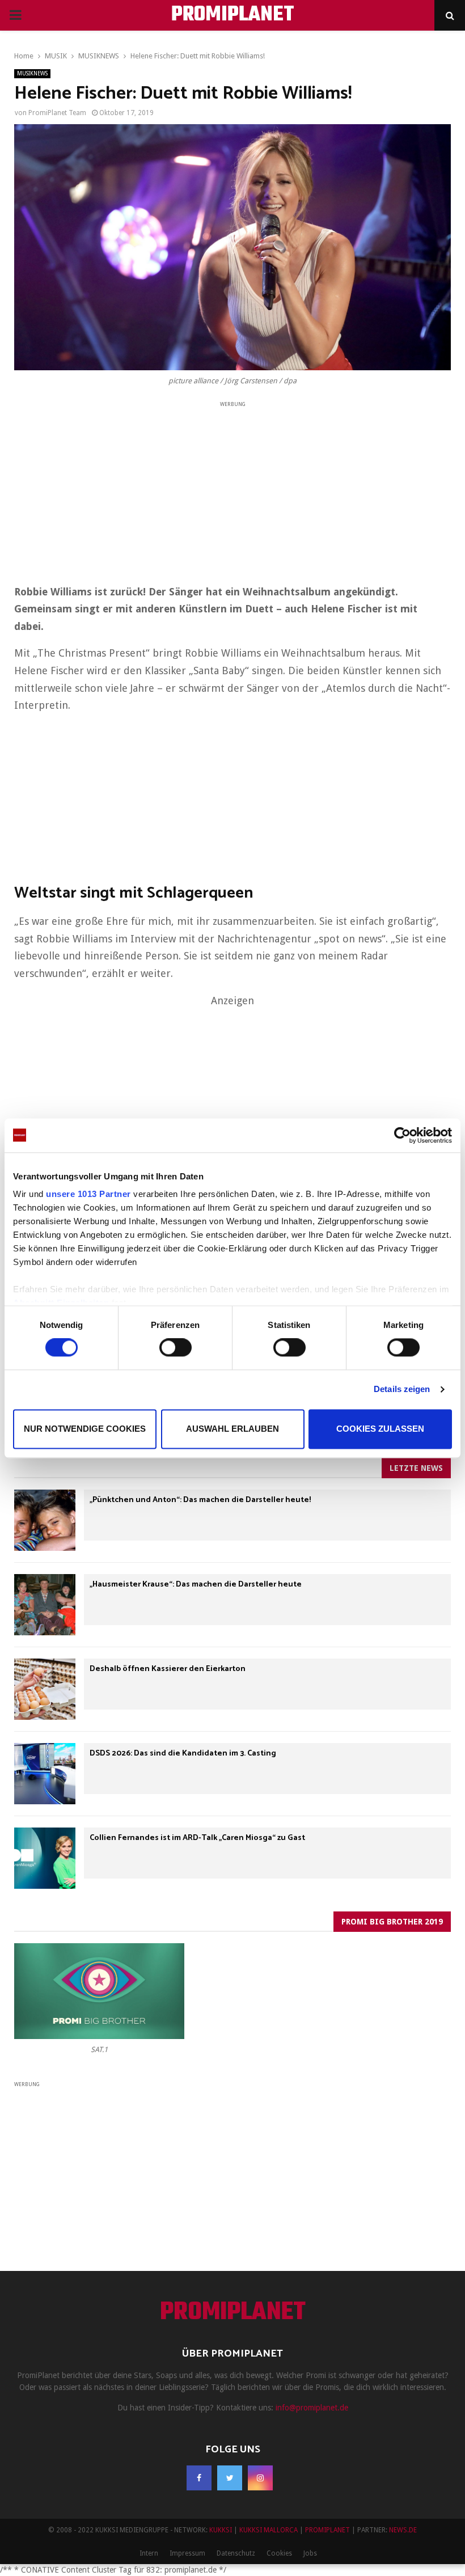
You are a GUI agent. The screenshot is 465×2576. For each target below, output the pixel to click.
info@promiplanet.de (312, 2408)
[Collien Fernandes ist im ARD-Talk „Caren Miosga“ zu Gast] (45, 1858)
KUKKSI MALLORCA (269, 2530)
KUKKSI (221, 2530)
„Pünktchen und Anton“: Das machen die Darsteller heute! (200, 1500)
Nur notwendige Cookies (85, 1429)
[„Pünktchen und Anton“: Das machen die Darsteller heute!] (45, 1520)
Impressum (187, 2553)
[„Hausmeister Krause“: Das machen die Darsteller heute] (45, 1605)
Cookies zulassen (380, 1429)
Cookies (279, 2553)
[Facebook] (199, 2478)
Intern (149, 2553)
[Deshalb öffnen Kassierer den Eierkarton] (45, 1689)
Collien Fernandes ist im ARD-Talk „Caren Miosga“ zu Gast (197, 1838)
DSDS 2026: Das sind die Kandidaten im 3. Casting (183, 1754)
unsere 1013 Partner (88, 1194)
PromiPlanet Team (57, 113)
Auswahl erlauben (232, 1429)
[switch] (176, 1348)
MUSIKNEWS (32, 73)
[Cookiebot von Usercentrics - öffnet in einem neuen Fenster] (402, 1135)
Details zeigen (402, 1389)
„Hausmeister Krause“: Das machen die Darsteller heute (196, 1585)
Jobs (310, 2553)
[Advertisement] (232, 489)
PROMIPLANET (233, 15)
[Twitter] (230, 2478)
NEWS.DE (403, 2530)
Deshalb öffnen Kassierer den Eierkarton (168, 1669)
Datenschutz (236, 2553)
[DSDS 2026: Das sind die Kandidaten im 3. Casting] (45, 1774)
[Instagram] (260, 2478)
